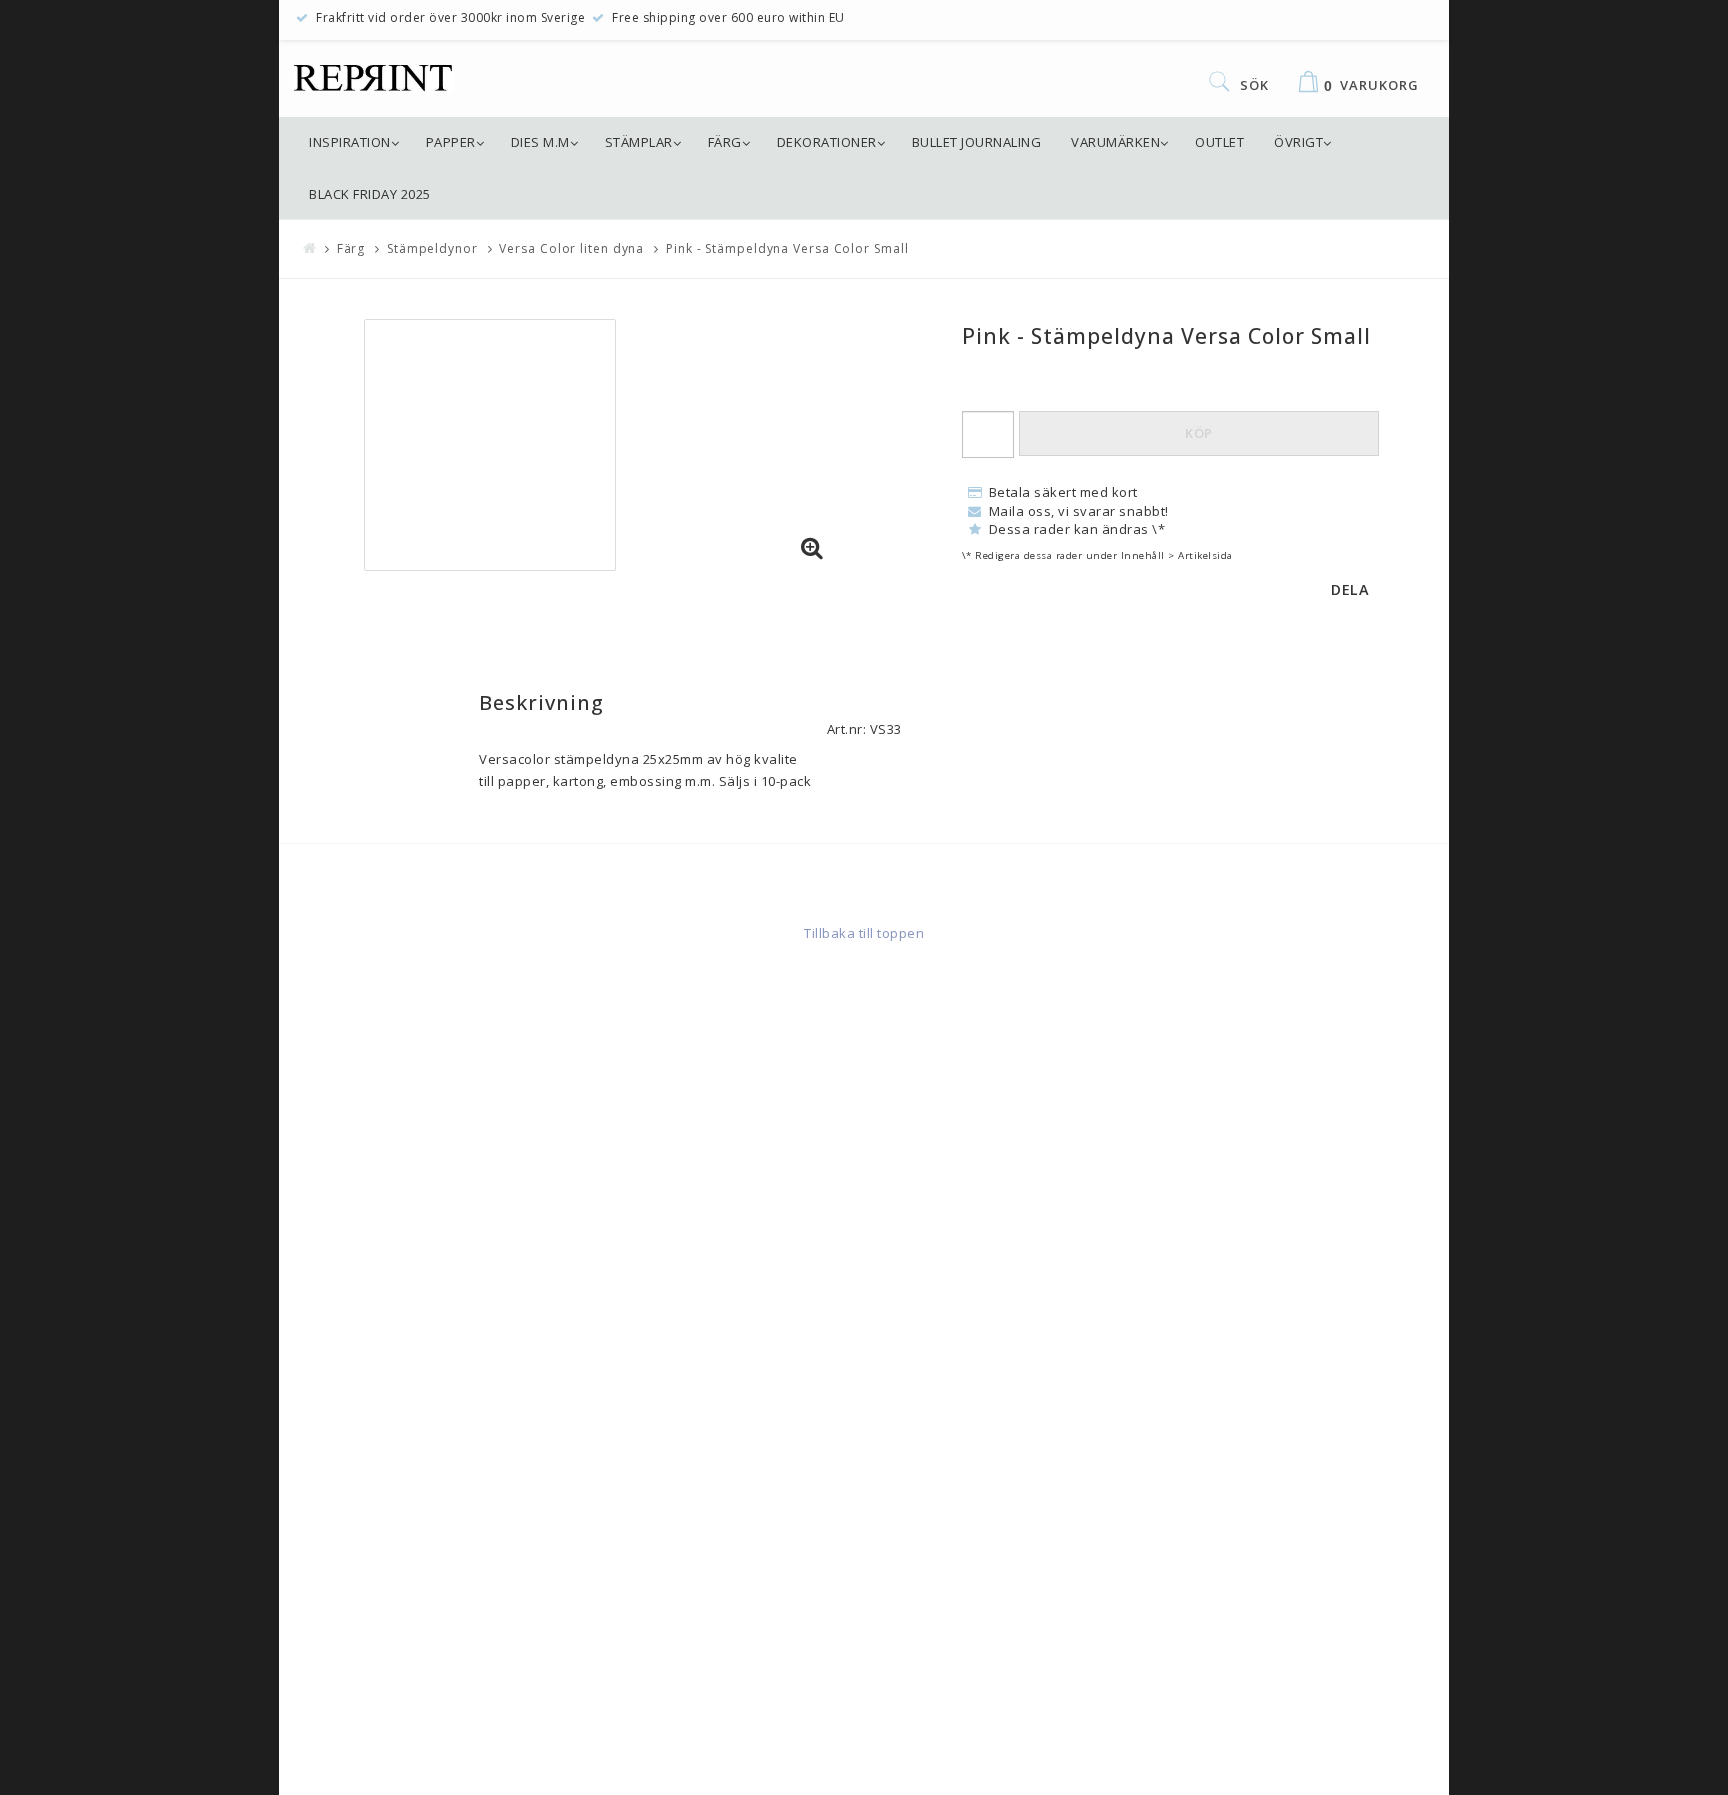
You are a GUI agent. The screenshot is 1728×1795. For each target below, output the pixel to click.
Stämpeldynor (432, 248)
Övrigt (1298, 142)
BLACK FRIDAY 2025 (370, 194)
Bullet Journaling (977, 142)
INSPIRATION (350, 142)
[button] (812, 549)
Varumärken (1115, 142)
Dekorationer (827, 142)
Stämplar (639, 142)
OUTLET (1219, 142)
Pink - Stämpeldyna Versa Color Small (787, 248)
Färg (725, 142)
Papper (451, 142)
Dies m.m (540, 142)
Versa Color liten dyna (571, 248)
